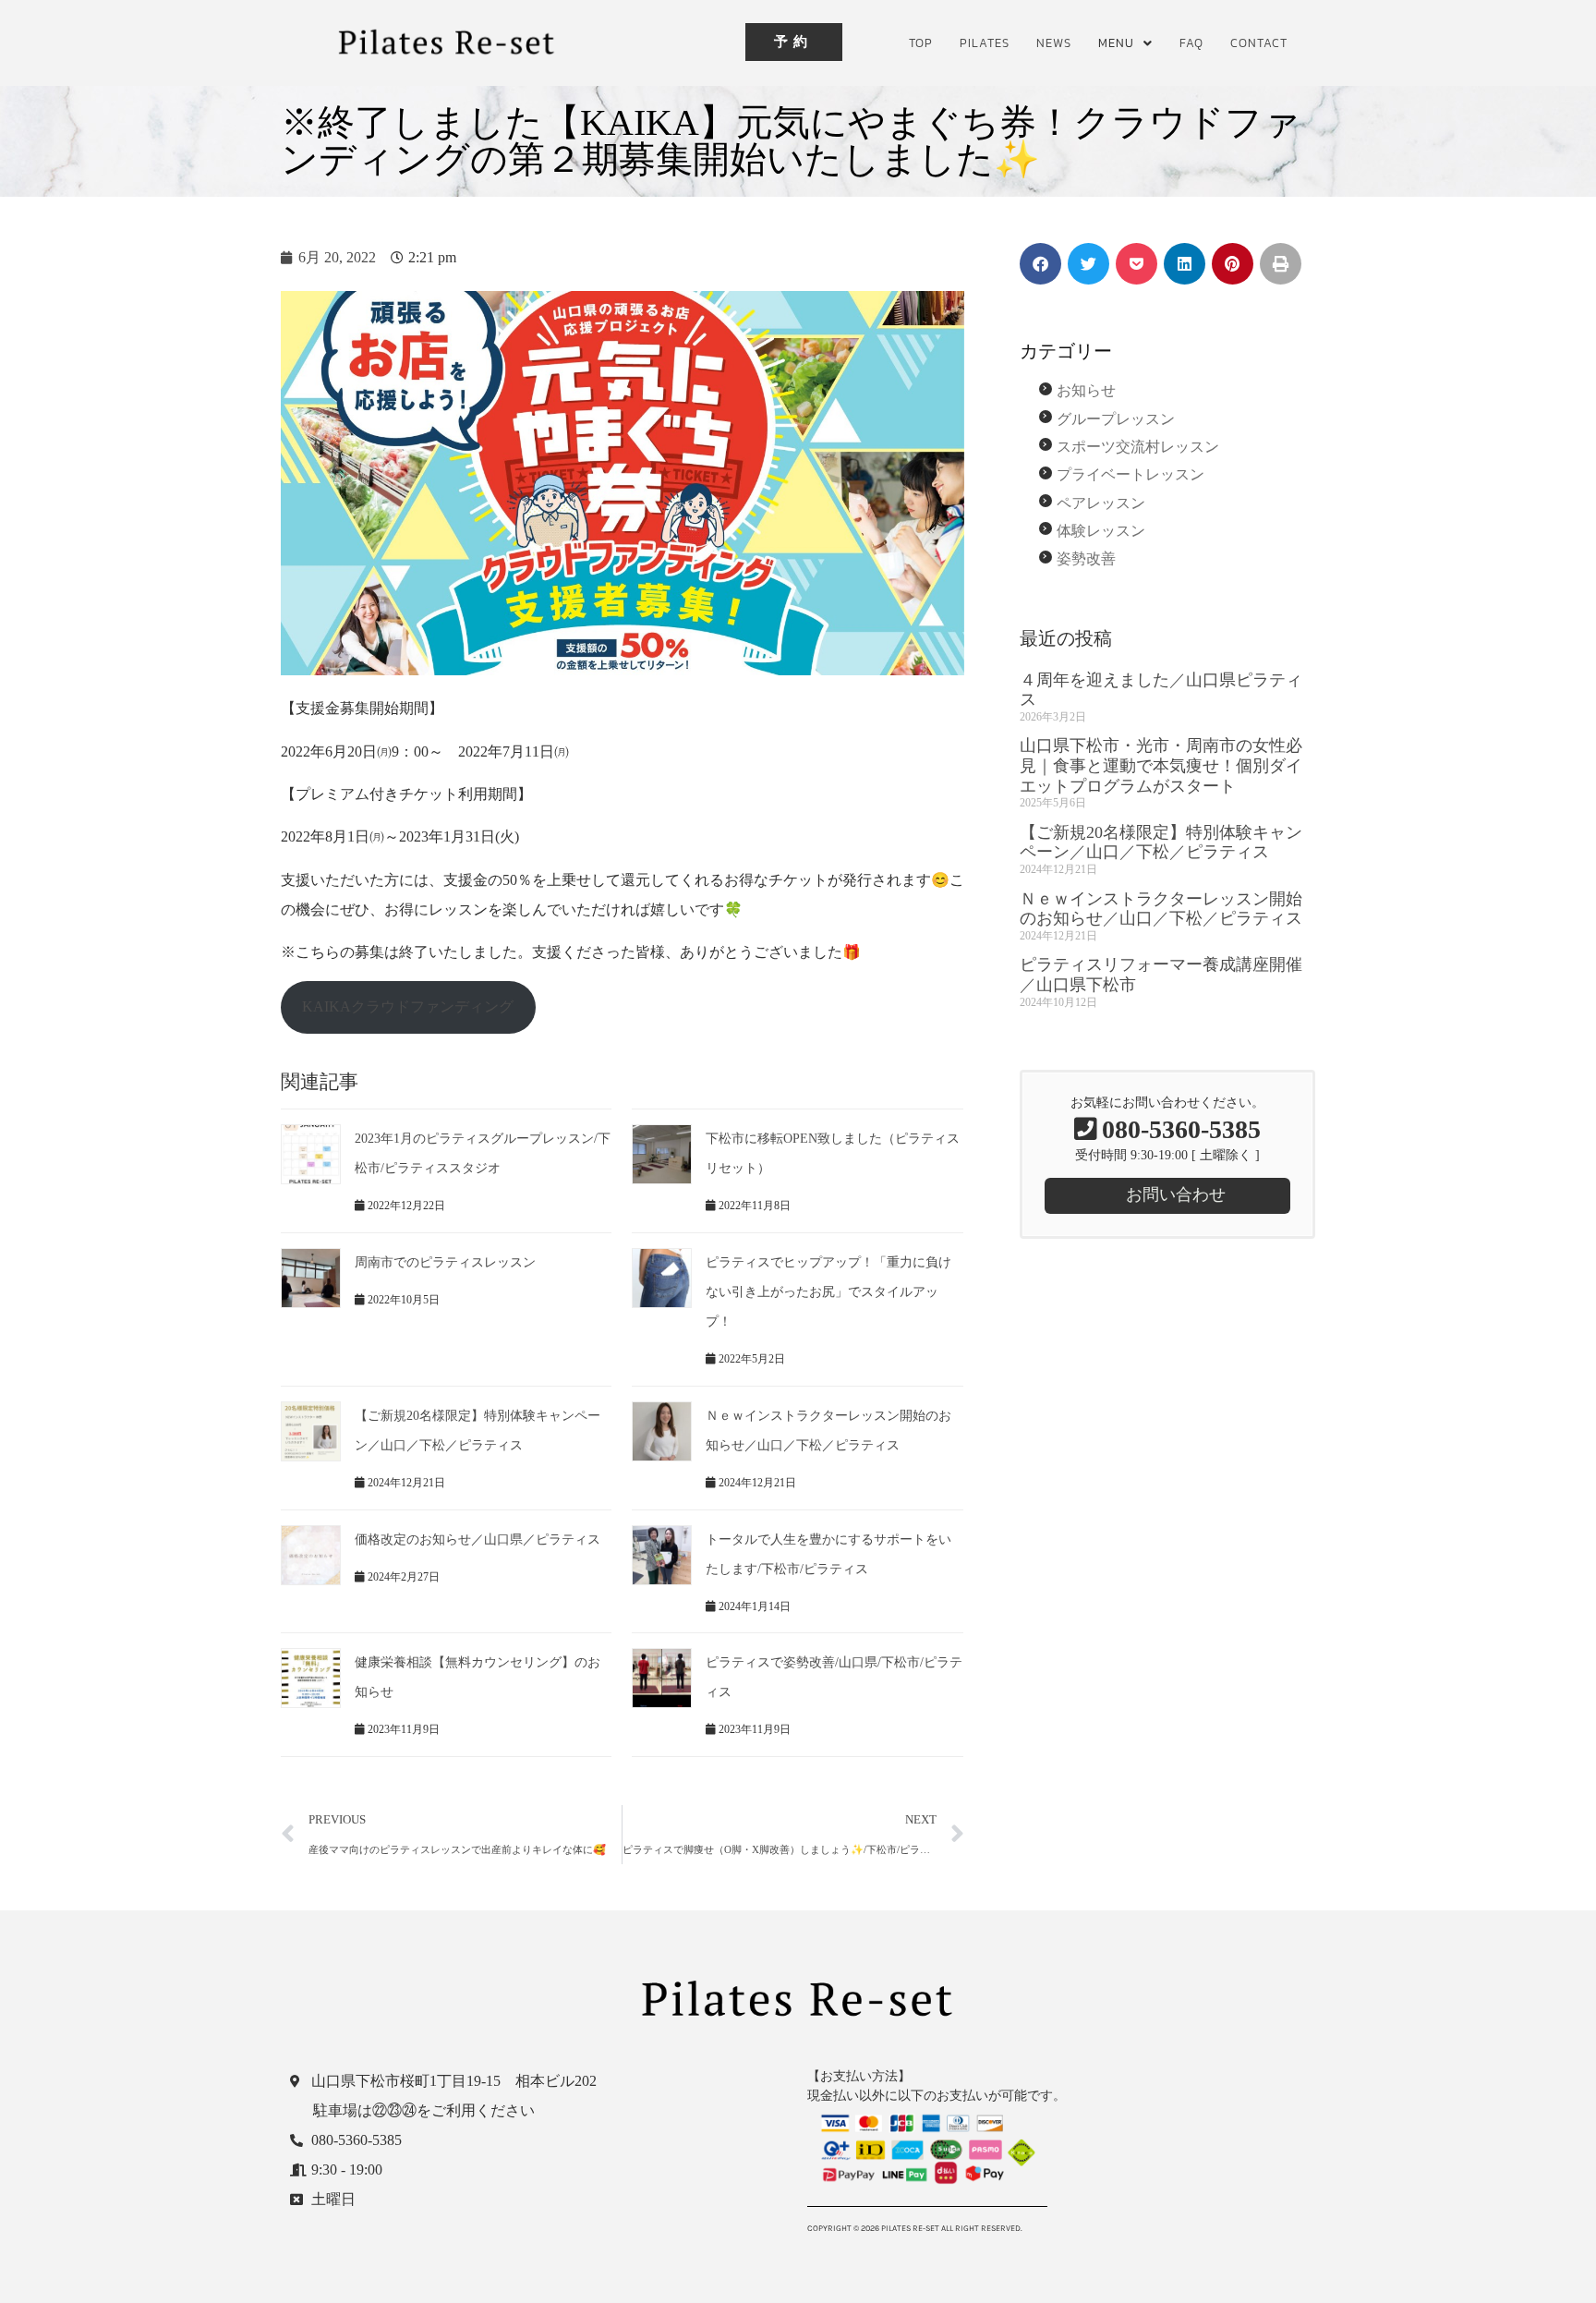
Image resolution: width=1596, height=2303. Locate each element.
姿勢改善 (1086, 558)
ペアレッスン (1101, 503)
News (1054, 43)
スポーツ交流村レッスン (1138, 447)
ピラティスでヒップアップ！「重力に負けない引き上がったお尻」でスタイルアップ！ (828, 1292)
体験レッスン (1101, 531)
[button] (1125, 43)
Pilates (985, 43)
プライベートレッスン (1130, 474)
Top (921, 43)
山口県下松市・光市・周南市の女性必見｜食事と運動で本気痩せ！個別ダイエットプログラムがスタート (1161, 765)
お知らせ (1086, 390)
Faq (1191, 43)
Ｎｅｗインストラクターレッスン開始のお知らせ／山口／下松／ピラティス (1161, 909)
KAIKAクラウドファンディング (408, 1006)
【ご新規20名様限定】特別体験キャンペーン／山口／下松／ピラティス (1161, 842)
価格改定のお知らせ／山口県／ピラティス (478, 1539)
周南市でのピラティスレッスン (445, 1262)
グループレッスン (1116, 419)
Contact (1259, 43)
